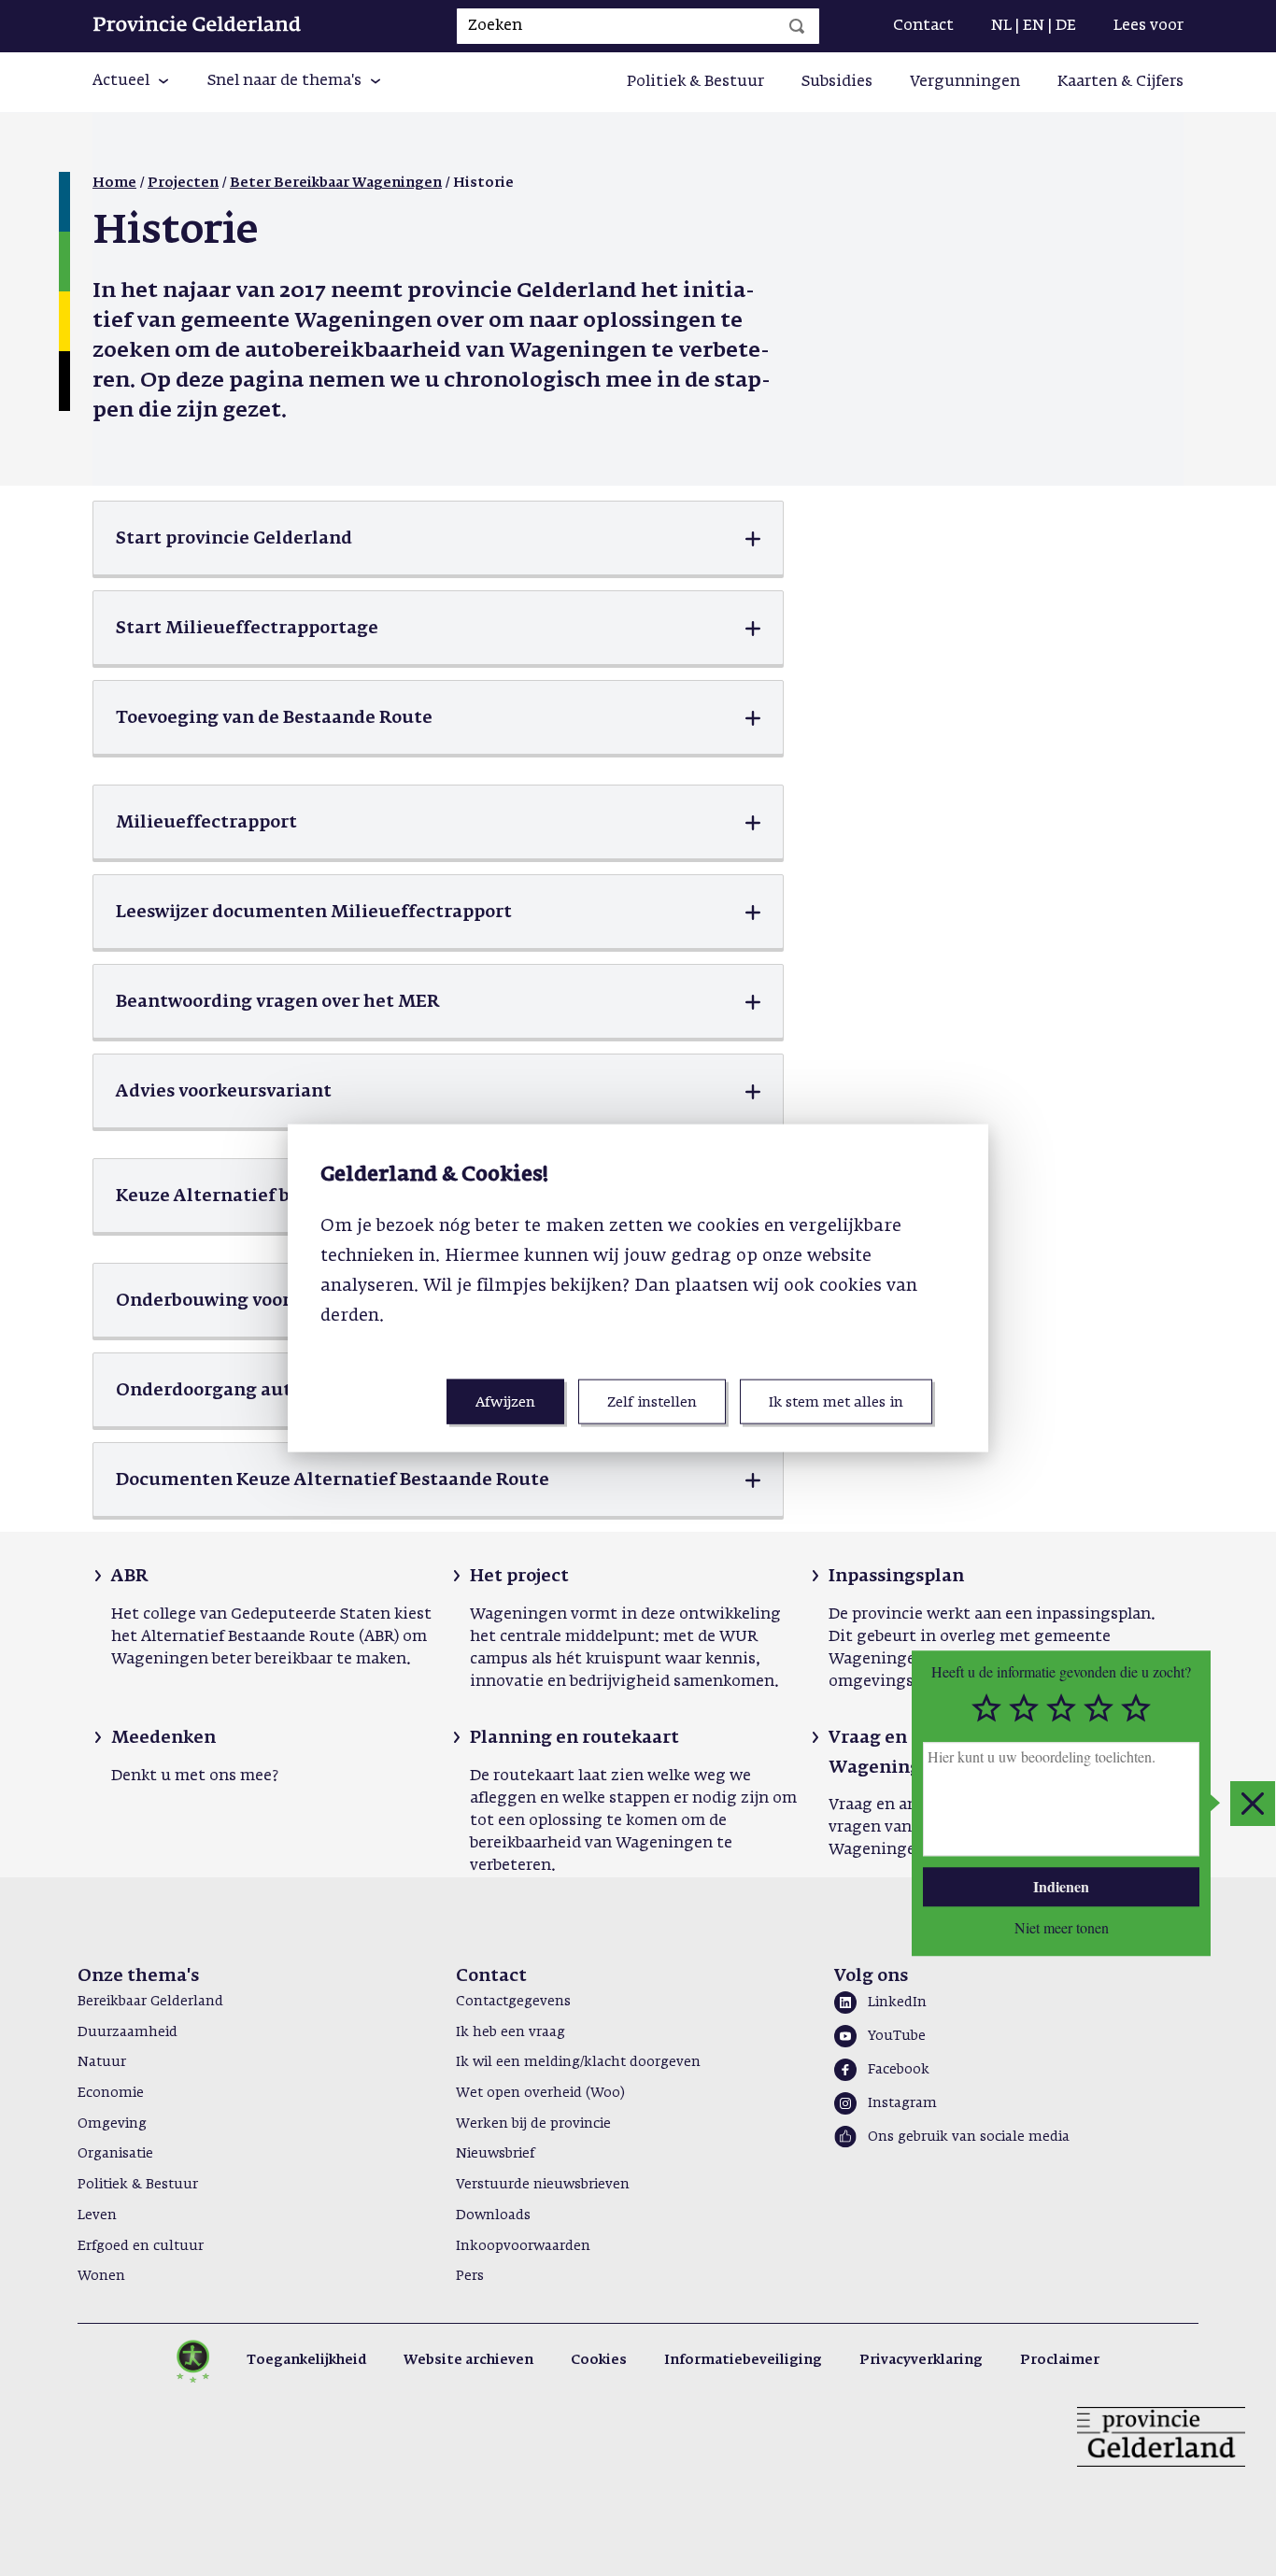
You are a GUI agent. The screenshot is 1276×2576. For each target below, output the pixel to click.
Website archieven (468, 2360)
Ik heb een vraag (510, 2032)
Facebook (899, 2070)
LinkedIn (897, 2003)
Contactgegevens (513, 2002)
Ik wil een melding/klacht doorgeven (578, 2062)
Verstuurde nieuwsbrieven (543, 2185)
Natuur (102, 2062)
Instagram (902, 2103)
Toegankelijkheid (306, 2360)
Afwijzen (505, 1401)
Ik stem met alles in (836, 1401)
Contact (923, 26)
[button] (131, 82)
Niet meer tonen (1062, 1927)
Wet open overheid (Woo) (540, 2093)
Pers (470, 2276)
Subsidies (837, 82)
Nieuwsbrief (495, 2154)
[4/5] (1099, 1709)
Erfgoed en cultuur (141, 2246)
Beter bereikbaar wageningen (336, 183)
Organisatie (115, 2154)
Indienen (1061, 1886)
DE (1066, 26)
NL (1001, 26)
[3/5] (1061, 1709)
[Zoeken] (797, 26)
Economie (111, 2093)
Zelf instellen (652, 1401)
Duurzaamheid (128, 2032)
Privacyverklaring (921, 2360)
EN (1034, 26)
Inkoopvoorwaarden (523, 2246)
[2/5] (1024, 1709)
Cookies (599, 2360)
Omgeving (112, 2124)
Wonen (101, 2276)
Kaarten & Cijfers (1120, 82)
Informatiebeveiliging (743, 2360)
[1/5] (986, 1709)
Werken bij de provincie (533, 2124)
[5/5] (1136, 1709)
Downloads (493, 2215)
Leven (97, 2215)
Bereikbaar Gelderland (150, 2002)
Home (114, 183)
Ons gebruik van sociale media (969, 2137)
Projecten (183, 183)
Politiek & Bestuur (695, 82)
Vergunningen (965, 82)
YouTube (897, 2036)
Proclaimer (1060, 2360)
